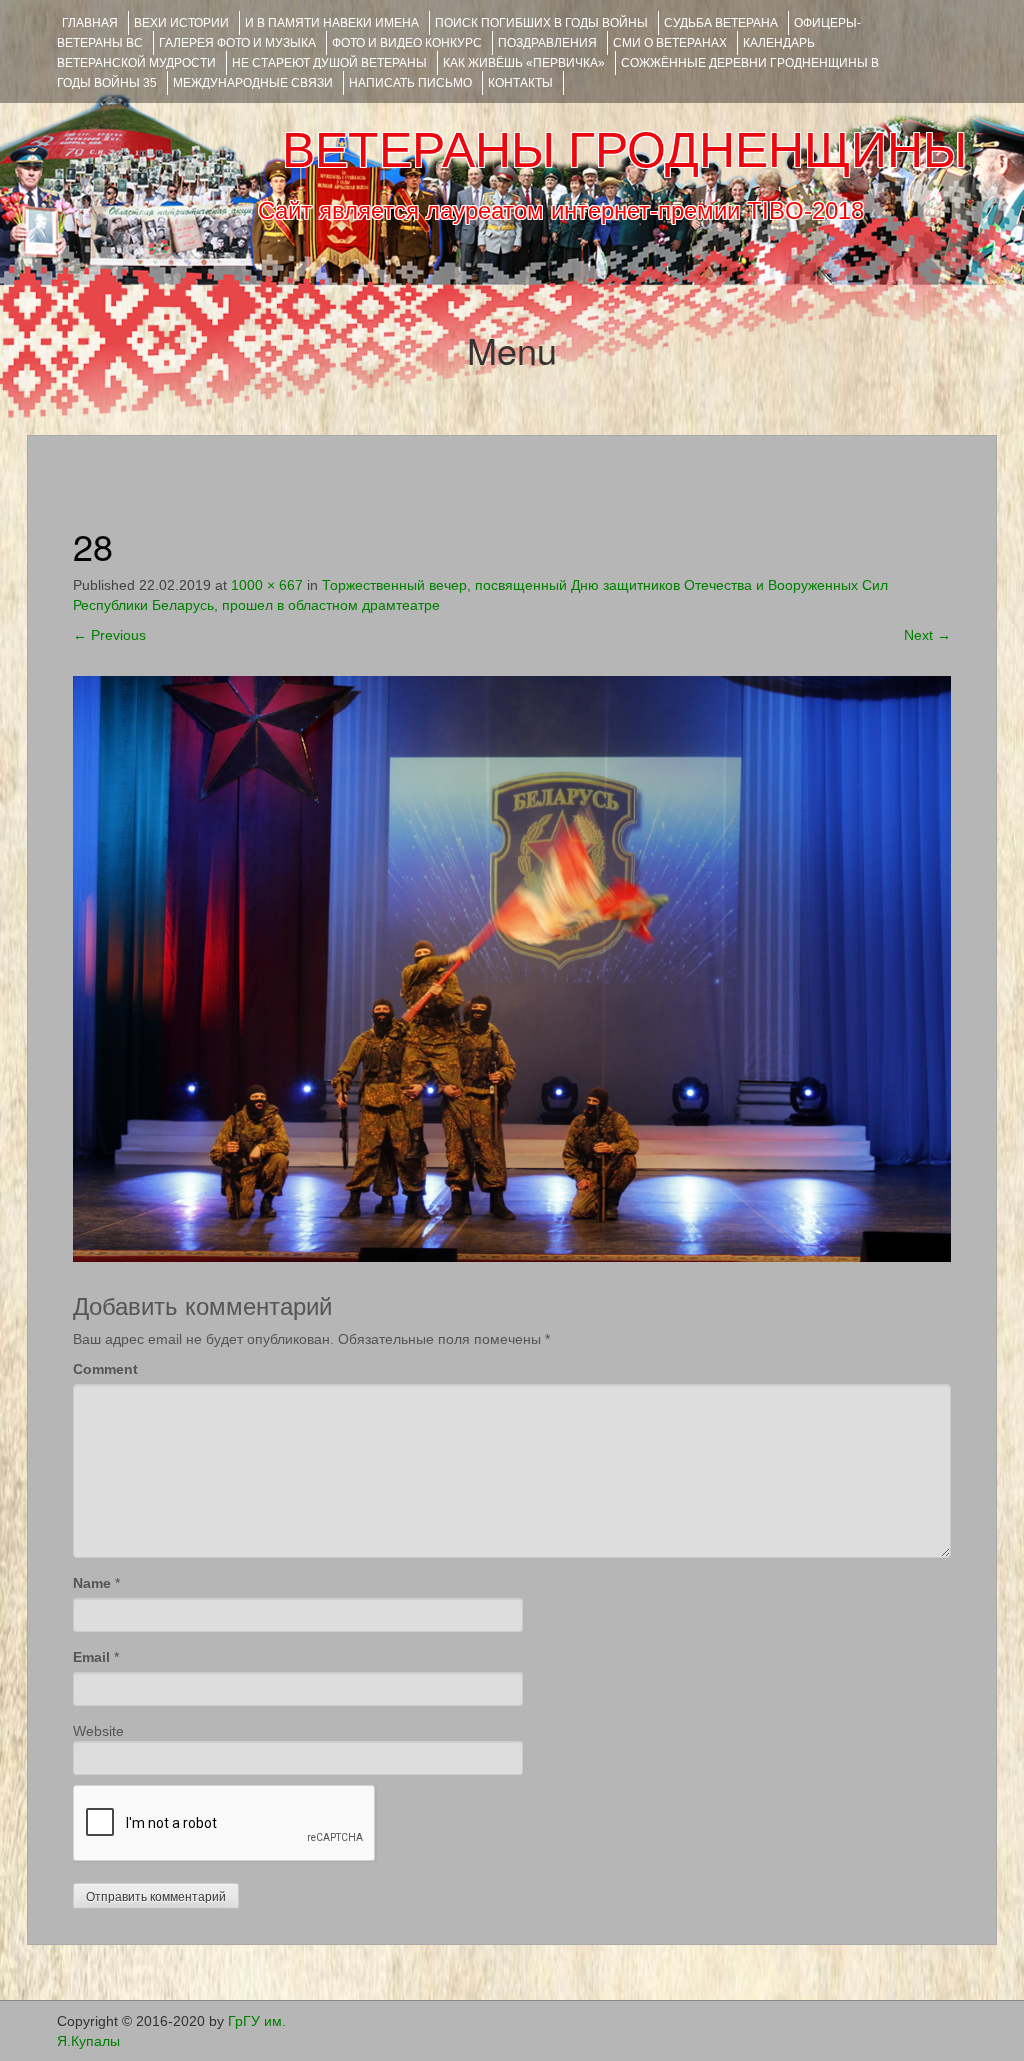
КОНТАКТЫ (520, 83)
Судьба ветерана (721, 23)
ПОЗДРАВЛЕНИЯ (547, 43)
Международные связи (253, 83)
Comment (105, 1369)
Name (92, 1583)
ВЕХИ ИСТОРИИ (181, 23)
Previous (109, 635)
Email (91, 1657)
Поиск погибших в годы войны (541, 23)
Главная (90, 23)
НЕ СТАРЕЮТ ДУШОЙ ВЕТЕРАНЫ (329, 63)
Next (927, 635)
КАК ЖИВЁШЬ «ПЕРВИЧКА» (524, 63)
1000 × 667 (267, 585)
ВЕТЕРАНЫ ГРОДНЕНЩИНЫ (624, 150)
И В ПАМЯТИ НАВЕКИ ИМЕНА (332, 23)
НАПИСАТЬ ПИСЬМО (410, 83)
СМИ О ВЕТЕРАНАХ (670, 43)
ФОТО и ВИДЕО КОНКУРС (407, 43)
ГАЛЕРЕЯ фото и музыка (237, 43)
